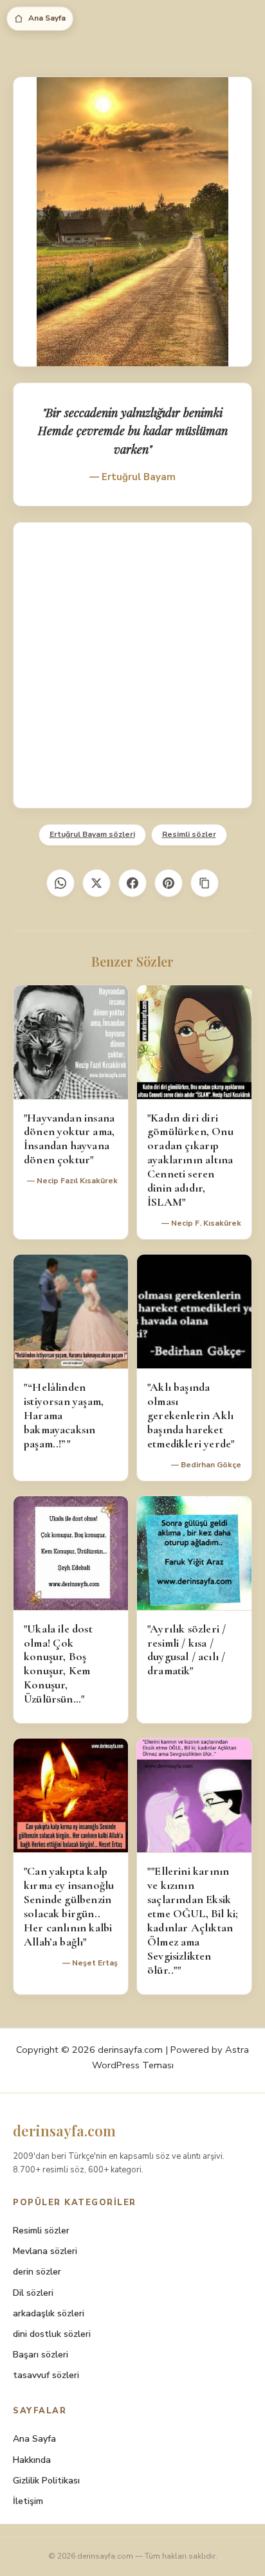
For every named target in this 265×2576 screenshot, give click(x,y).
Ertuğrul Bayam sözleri (92, 834)
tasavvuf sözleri (46, 2375)
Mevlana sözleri (45, 2251)
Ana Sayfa (47, 18)
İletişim (28, 2501)
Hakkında (32, 2460)
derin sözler (37, 2272)
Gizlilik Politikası (46, 2481)
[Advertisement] (132, 665)
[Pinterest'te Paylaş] (169, 883)
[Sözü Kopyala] (205, 883)
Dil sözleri (33, 2293)
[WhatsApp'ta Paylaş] (60, 883)
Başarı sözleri (41, 2355)
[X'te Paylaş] (96, 883)
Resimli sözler (189, 834)
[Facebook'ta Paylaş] (132, 883)
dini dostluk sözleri (52, 2334)
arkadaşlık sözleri (49, 2313)
